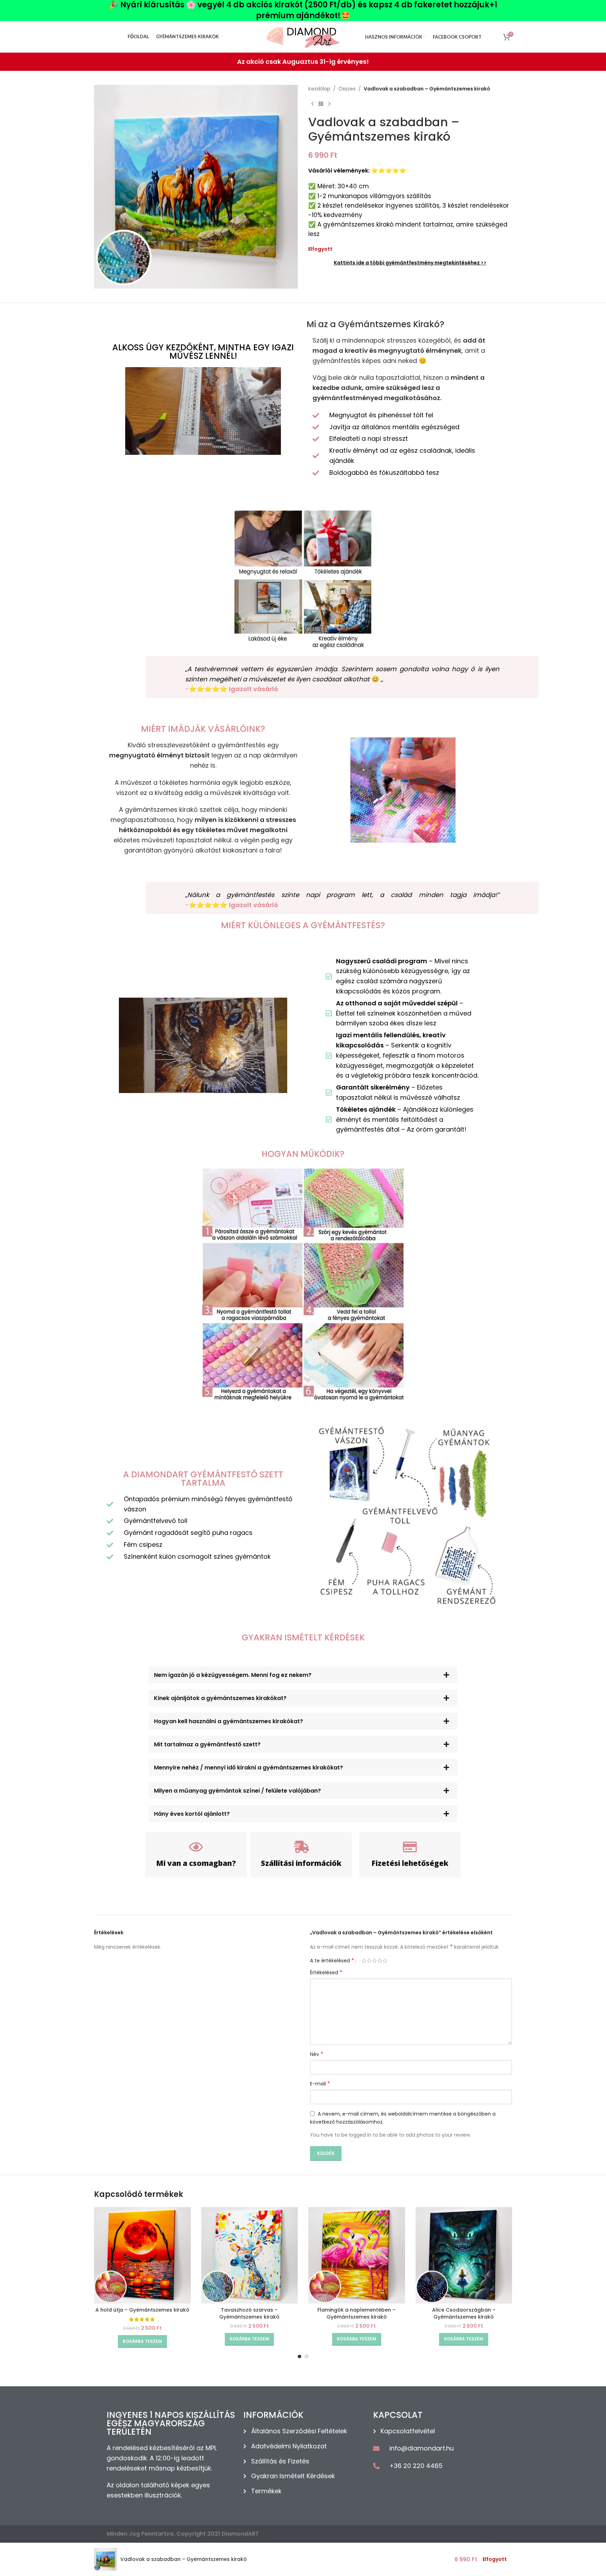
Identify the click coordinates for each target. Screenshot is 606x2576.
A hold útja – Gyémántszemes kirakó (142, 2310)
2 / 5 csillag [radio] (369, 1961)
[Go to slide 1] (299, 2356)
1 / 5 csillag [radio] (364, 1961)
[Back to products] (321, 104)
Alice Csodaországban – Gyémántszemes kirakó (464, 2313)
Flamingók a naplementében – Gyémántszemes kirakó (356, 2313)
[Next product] (329, 104)
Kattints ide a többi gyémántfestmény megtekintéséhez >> (410, 263)
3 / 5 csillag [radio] (374, 1961)
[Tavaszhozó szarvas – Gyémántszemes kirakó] (250, 2255)
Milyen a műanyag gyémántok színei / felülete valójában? (237, 1791)
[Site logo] (303, 36)
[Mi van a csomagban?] (196, 1847)
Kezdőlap (319, 89)
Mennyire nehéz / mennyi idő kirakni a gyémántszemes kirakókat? (248, 1768)
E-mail (320, 2084)
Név (317, 2054)
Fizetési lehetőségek (410, 1863)
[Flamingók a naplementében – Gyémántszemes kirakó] (357, 2255)
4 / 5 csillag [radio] (380, 1961)
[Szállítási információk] (301, 1847)
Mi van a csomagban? (196, 1863)
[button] (303, 1675)
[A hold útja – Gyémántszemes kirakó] (142, 2255)
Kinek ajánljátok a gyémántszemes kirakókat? (220, 1698)
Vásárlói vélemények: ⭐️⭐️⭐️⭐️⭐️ (357, 171)
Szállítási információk (301, 1863)
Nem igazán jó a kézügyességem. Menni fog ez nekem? (233, 1675)
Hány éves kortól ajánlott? (192, 1814)
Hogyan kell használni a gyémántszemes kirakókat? (228, 1721)
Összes (347, 89)
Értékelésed (326, 1973)
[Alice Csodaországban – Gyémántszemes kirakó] (464, 2255)
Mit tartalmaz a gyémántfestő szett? (207, 1744)
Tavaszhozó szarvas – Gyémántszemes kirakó (249, 2313)
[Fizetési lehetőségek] (410, 1847)
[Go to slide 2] (307, 2356)
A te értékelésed (332, 1961)
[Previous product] (312, 104)
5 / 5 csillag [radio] (385, 1961)
